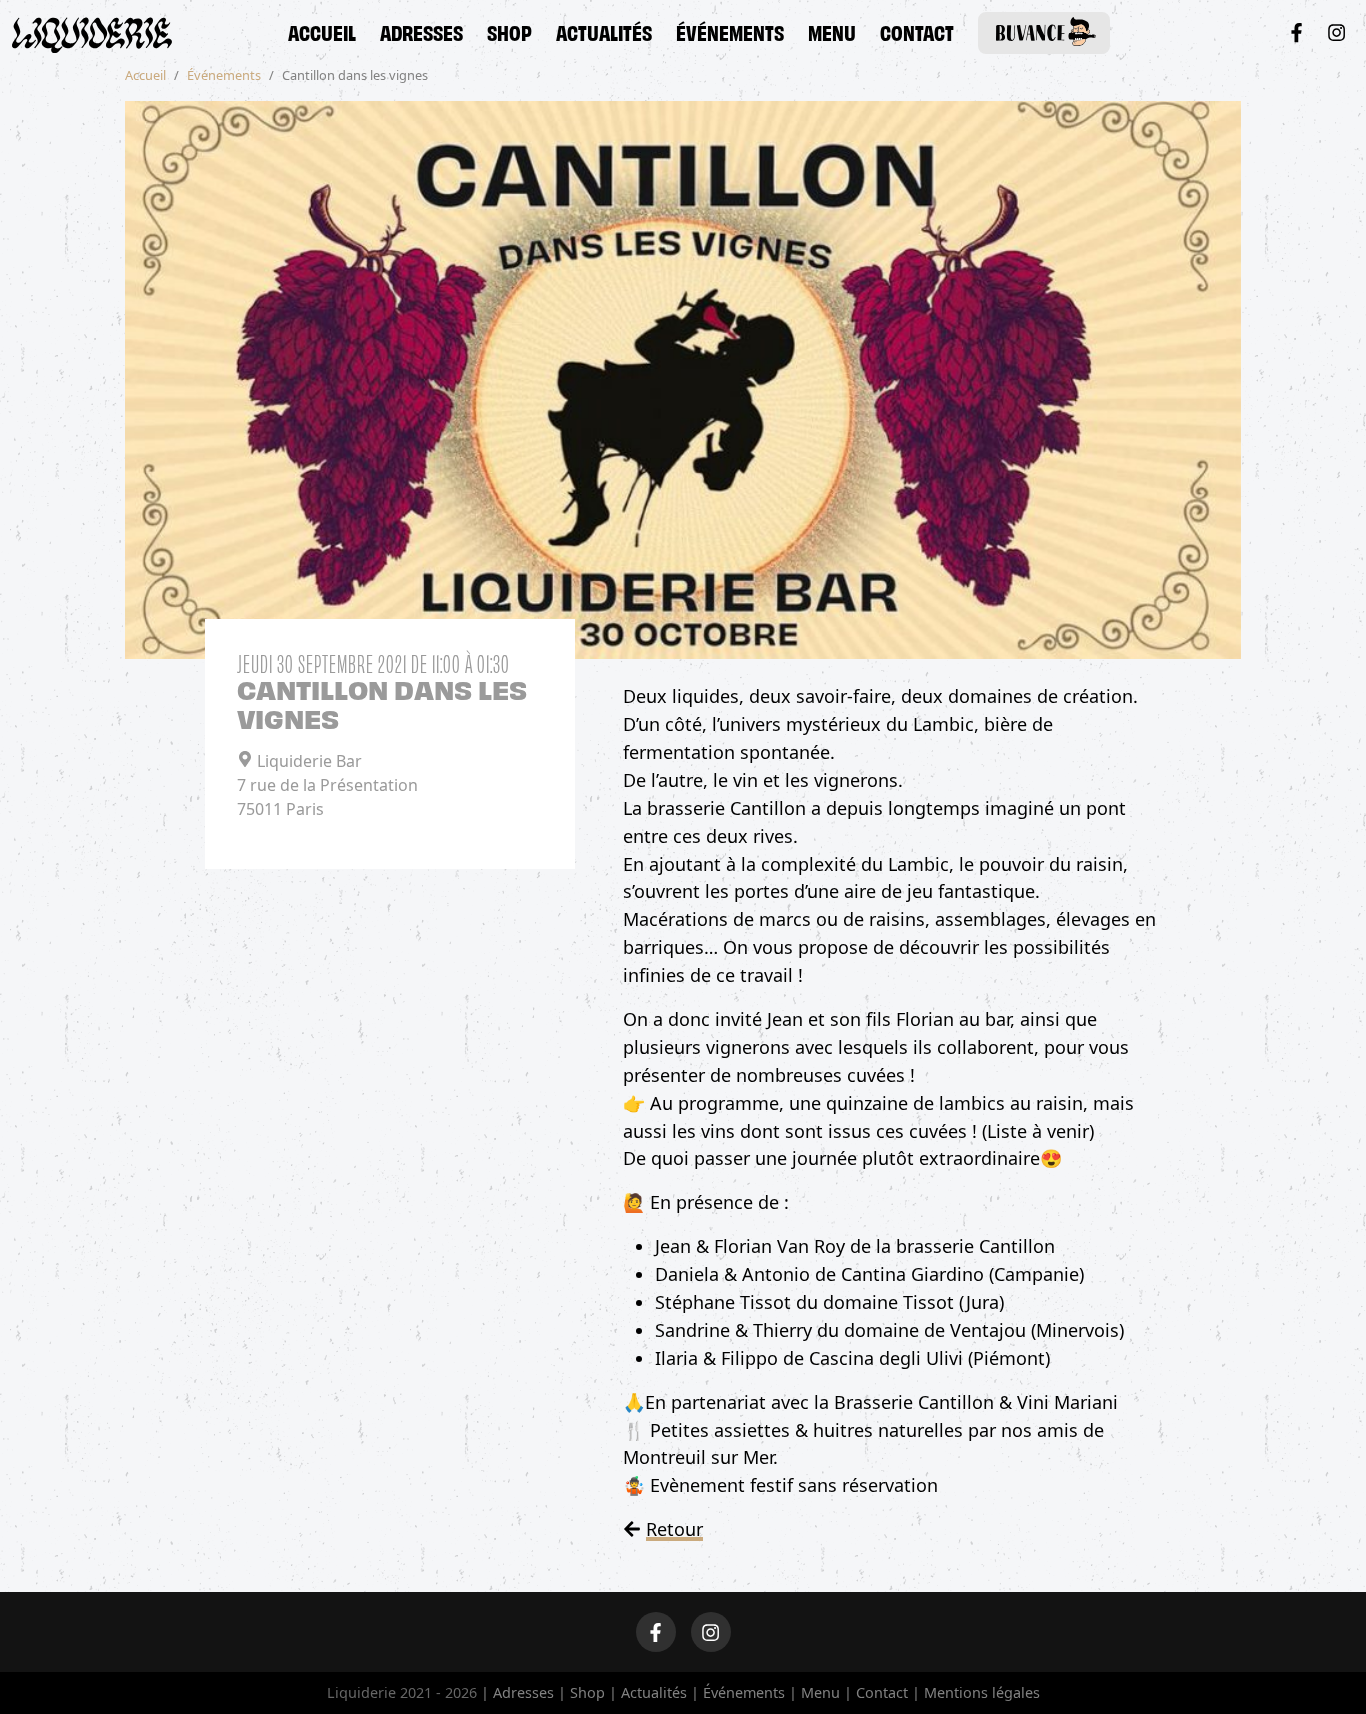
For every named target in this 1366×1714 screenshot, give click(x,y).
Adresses (421, 31)
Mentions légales (982, 1692)
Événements (730, 31)
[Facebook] (1296, 32)
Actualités (604, 31)
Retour (674, 1529)
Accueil (322, 31)
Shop (509, 31)
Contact (917, 31)
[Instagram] (1336, 32)
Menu (832, 31)
